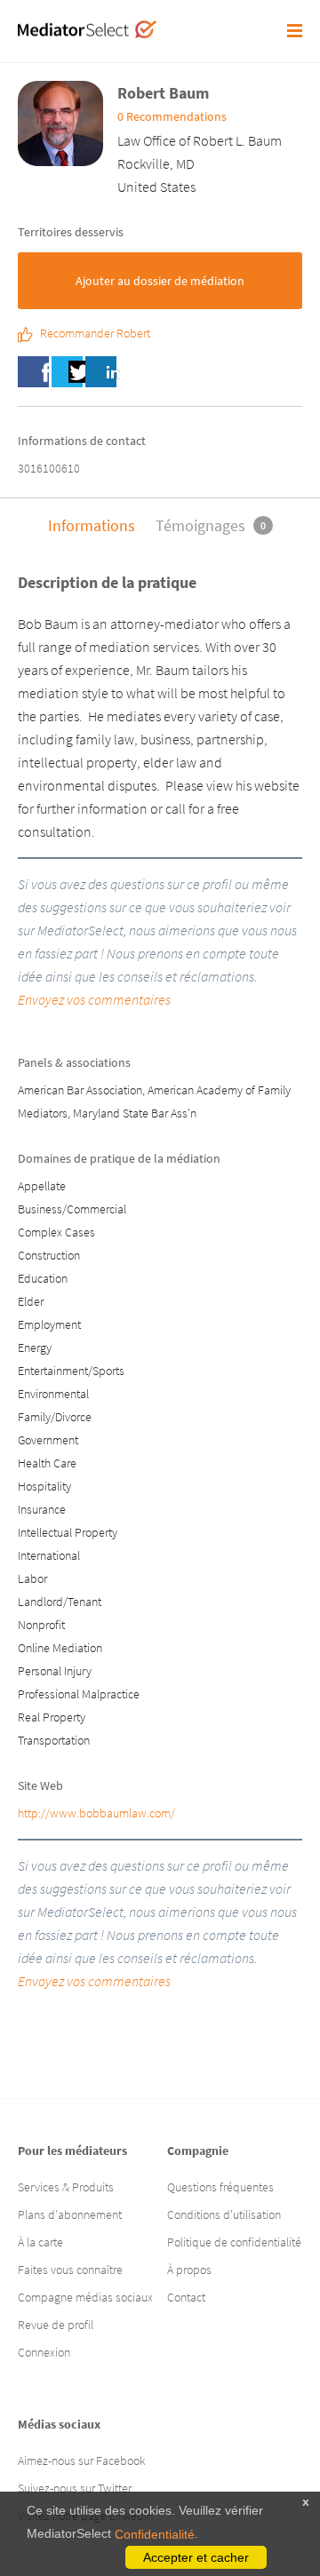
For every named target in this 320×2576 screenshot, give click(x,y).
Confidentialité (155, 2534)
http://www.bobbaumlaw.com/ (96, 1813)
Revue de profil (56, 2325)
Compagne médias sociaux (85, 2297)
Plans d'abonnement (70, 2214)
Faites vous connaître (70, 2270)
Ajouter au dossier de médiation (160, 281)
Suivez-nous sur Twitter (75, 2488)
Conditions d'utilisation (224, 2214)
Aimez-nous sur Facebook (82, 2461)
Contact (186, 2297)
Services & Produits (66, 2187)
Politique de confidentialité (234, 2242)
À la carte (40, 2242)
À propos (189, 2270)
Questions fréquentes (220, 2187)
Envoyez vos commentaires (94, 999)
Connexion (44, 2352)
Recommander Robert (95, 334)
